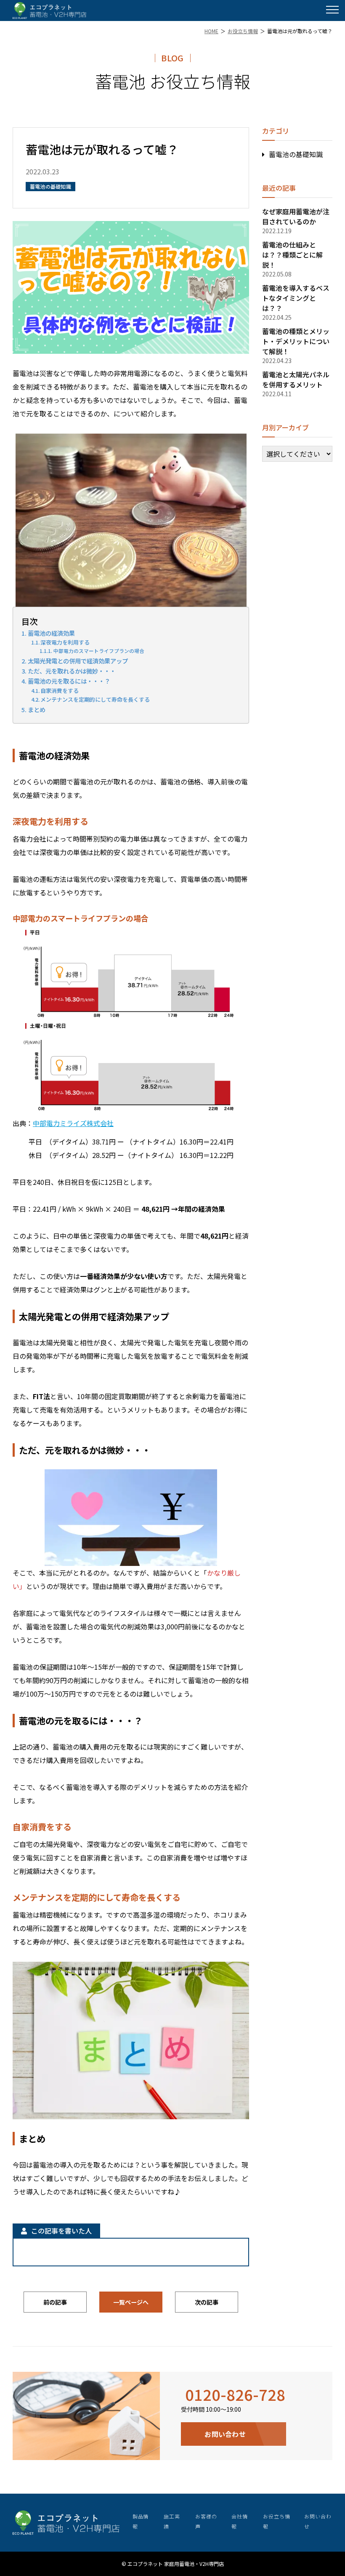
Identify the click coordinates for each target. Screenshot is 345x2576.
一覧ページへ (131, 2302)
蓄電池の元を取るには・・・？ (69, 681)
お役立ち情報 (243, 31)
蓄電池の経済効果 (51, 633)
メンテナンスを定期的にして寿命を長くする (95, 699)
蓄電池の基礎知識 (296, 154)
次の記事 (207, 2302)
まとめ (37, 709)
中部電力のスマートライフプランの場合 (99, 651)
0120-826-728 (235, 2394)
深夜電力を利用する (65, 642)
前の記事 (55, 2302)
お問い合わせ (225, 2434)
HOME (211, 31)
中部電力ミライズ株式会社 (73, 1123)
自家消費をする (60, 691)
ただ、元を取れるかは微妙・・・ (72, 671)
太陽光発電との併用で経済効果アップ (78, 661)
